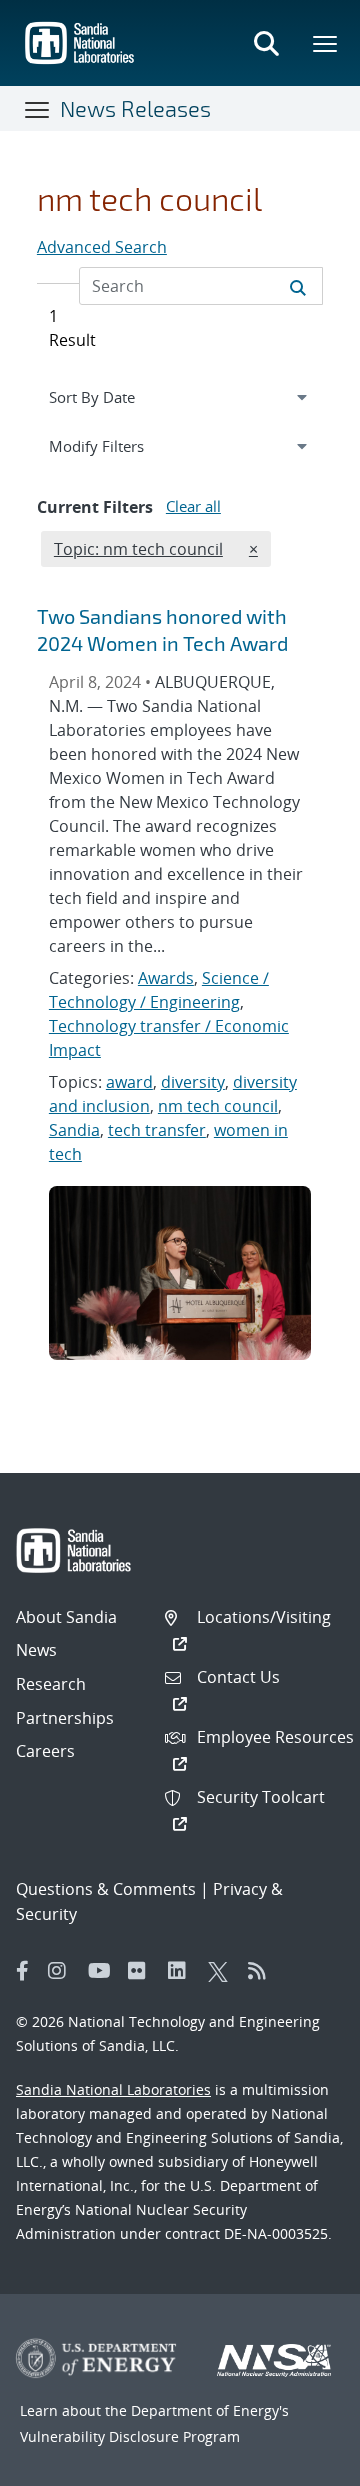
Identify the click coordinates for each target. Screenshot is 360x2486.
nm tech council (218, 1106)
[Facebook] (23, 1971)
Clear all (193, 506)
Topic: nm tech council (138, 548)
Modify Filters (120, 445)
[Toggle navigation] (38, 109)
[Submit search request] (298, 286)
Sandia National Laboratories (113, 2089)
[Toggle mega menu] (326, 43)
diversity (193, 1082)
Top (300, 2463)
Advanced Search (102, 247)
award (129, 1082)
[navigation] (180, 397)
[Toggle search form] (266, 43)
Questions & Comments (106, 1889)
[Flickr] (143, 1971)
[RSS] (263, 1971)
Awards (166, 978)
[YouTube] (103, 1971)
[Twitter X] (223, 1971)
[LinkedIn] (183, 1971)
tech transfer (157, 1130)
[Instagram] (63, 1971)
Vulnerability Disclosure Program (130, 2436)
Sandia (74, 1130)
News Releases (135, 108)
